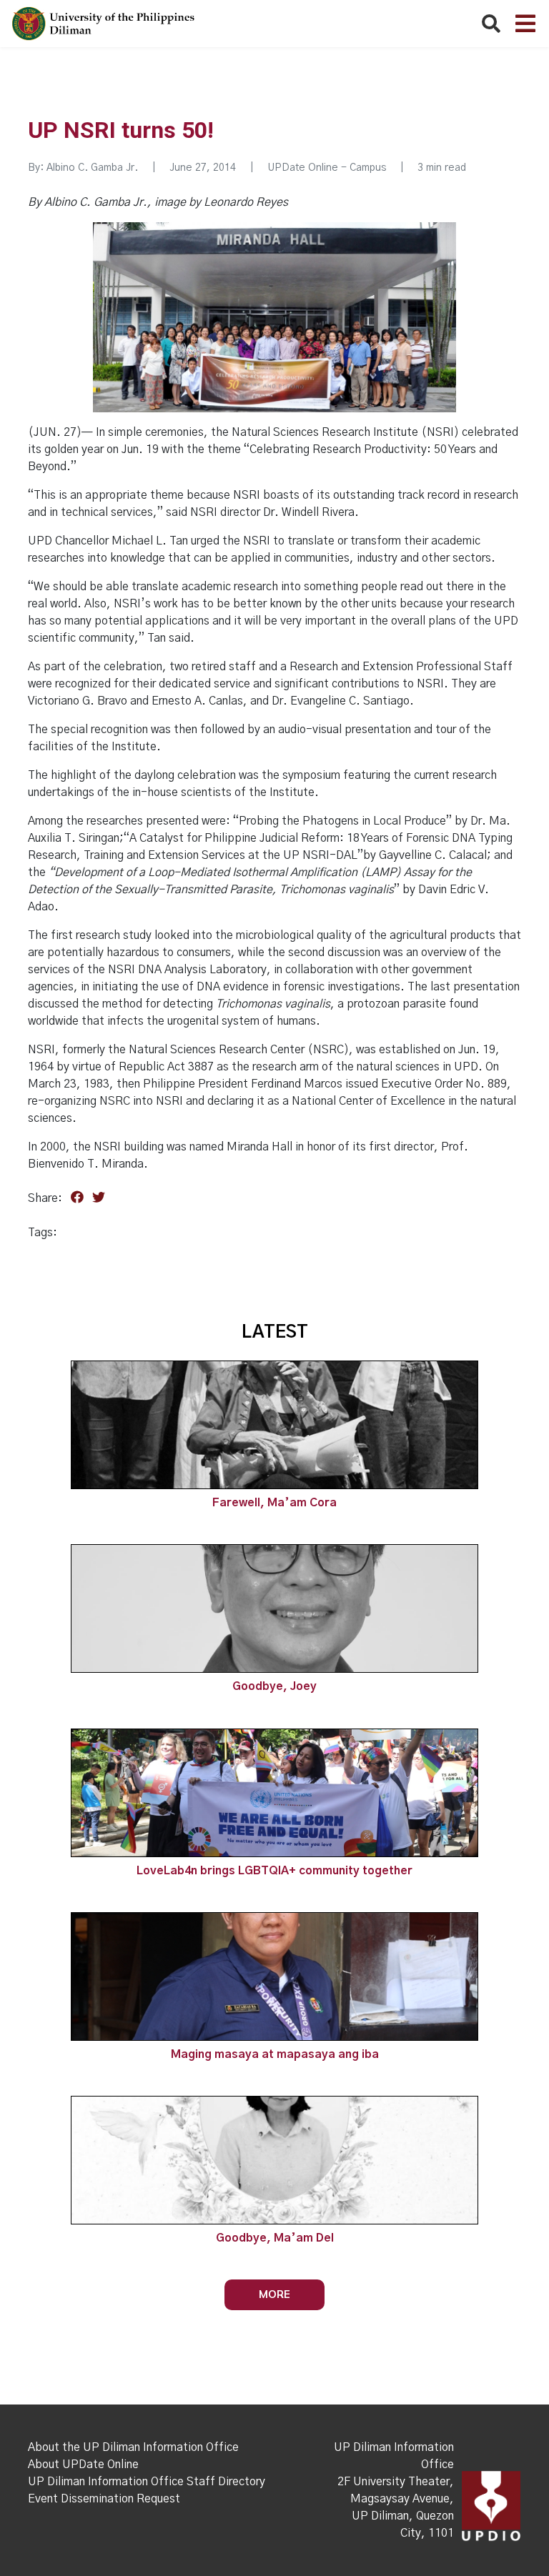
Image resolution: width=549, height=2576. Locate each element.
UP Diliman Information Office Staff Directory (147, 2482)
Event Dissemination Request (104, 2499)
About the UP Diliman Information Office (133, 2447)
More (274, 2294)
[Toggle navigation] (525, 24)
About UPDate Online (83, 2465)
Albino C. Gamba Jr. (92, 168)
